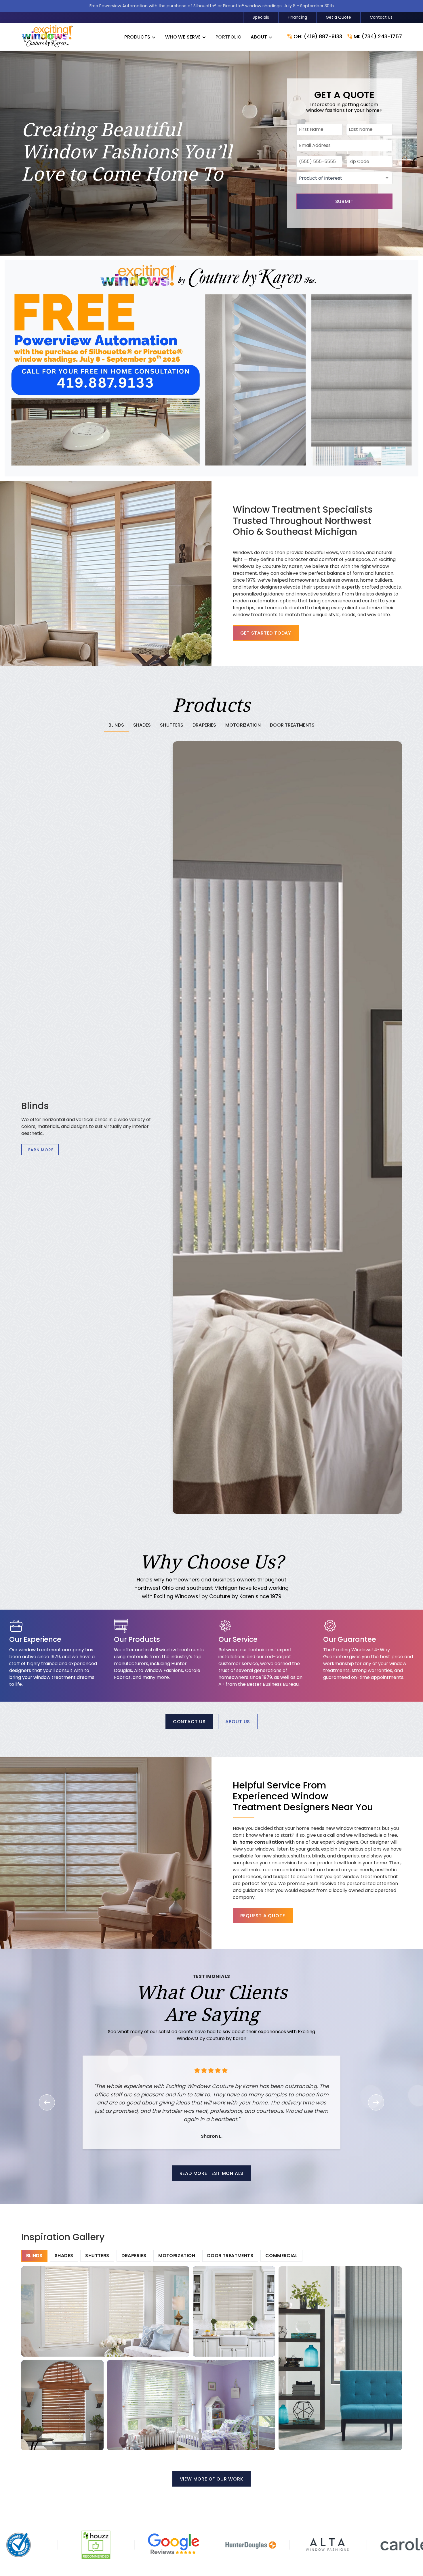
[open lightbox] (105, 2311)
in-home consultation (258, 1842)
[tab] (116, 725)
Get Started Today (266, 633)
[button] (140, 37)
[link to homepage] (47, 37)
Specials (261, 17)
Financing (297, 17)
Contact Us (381, 17)
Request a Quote (263, 1916)
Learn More (40, 1150)
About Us (238, 1722)
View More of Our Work (212, 2479)
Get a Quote (338, 17)
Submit (344, 201)
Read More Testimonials (212, 2173)
